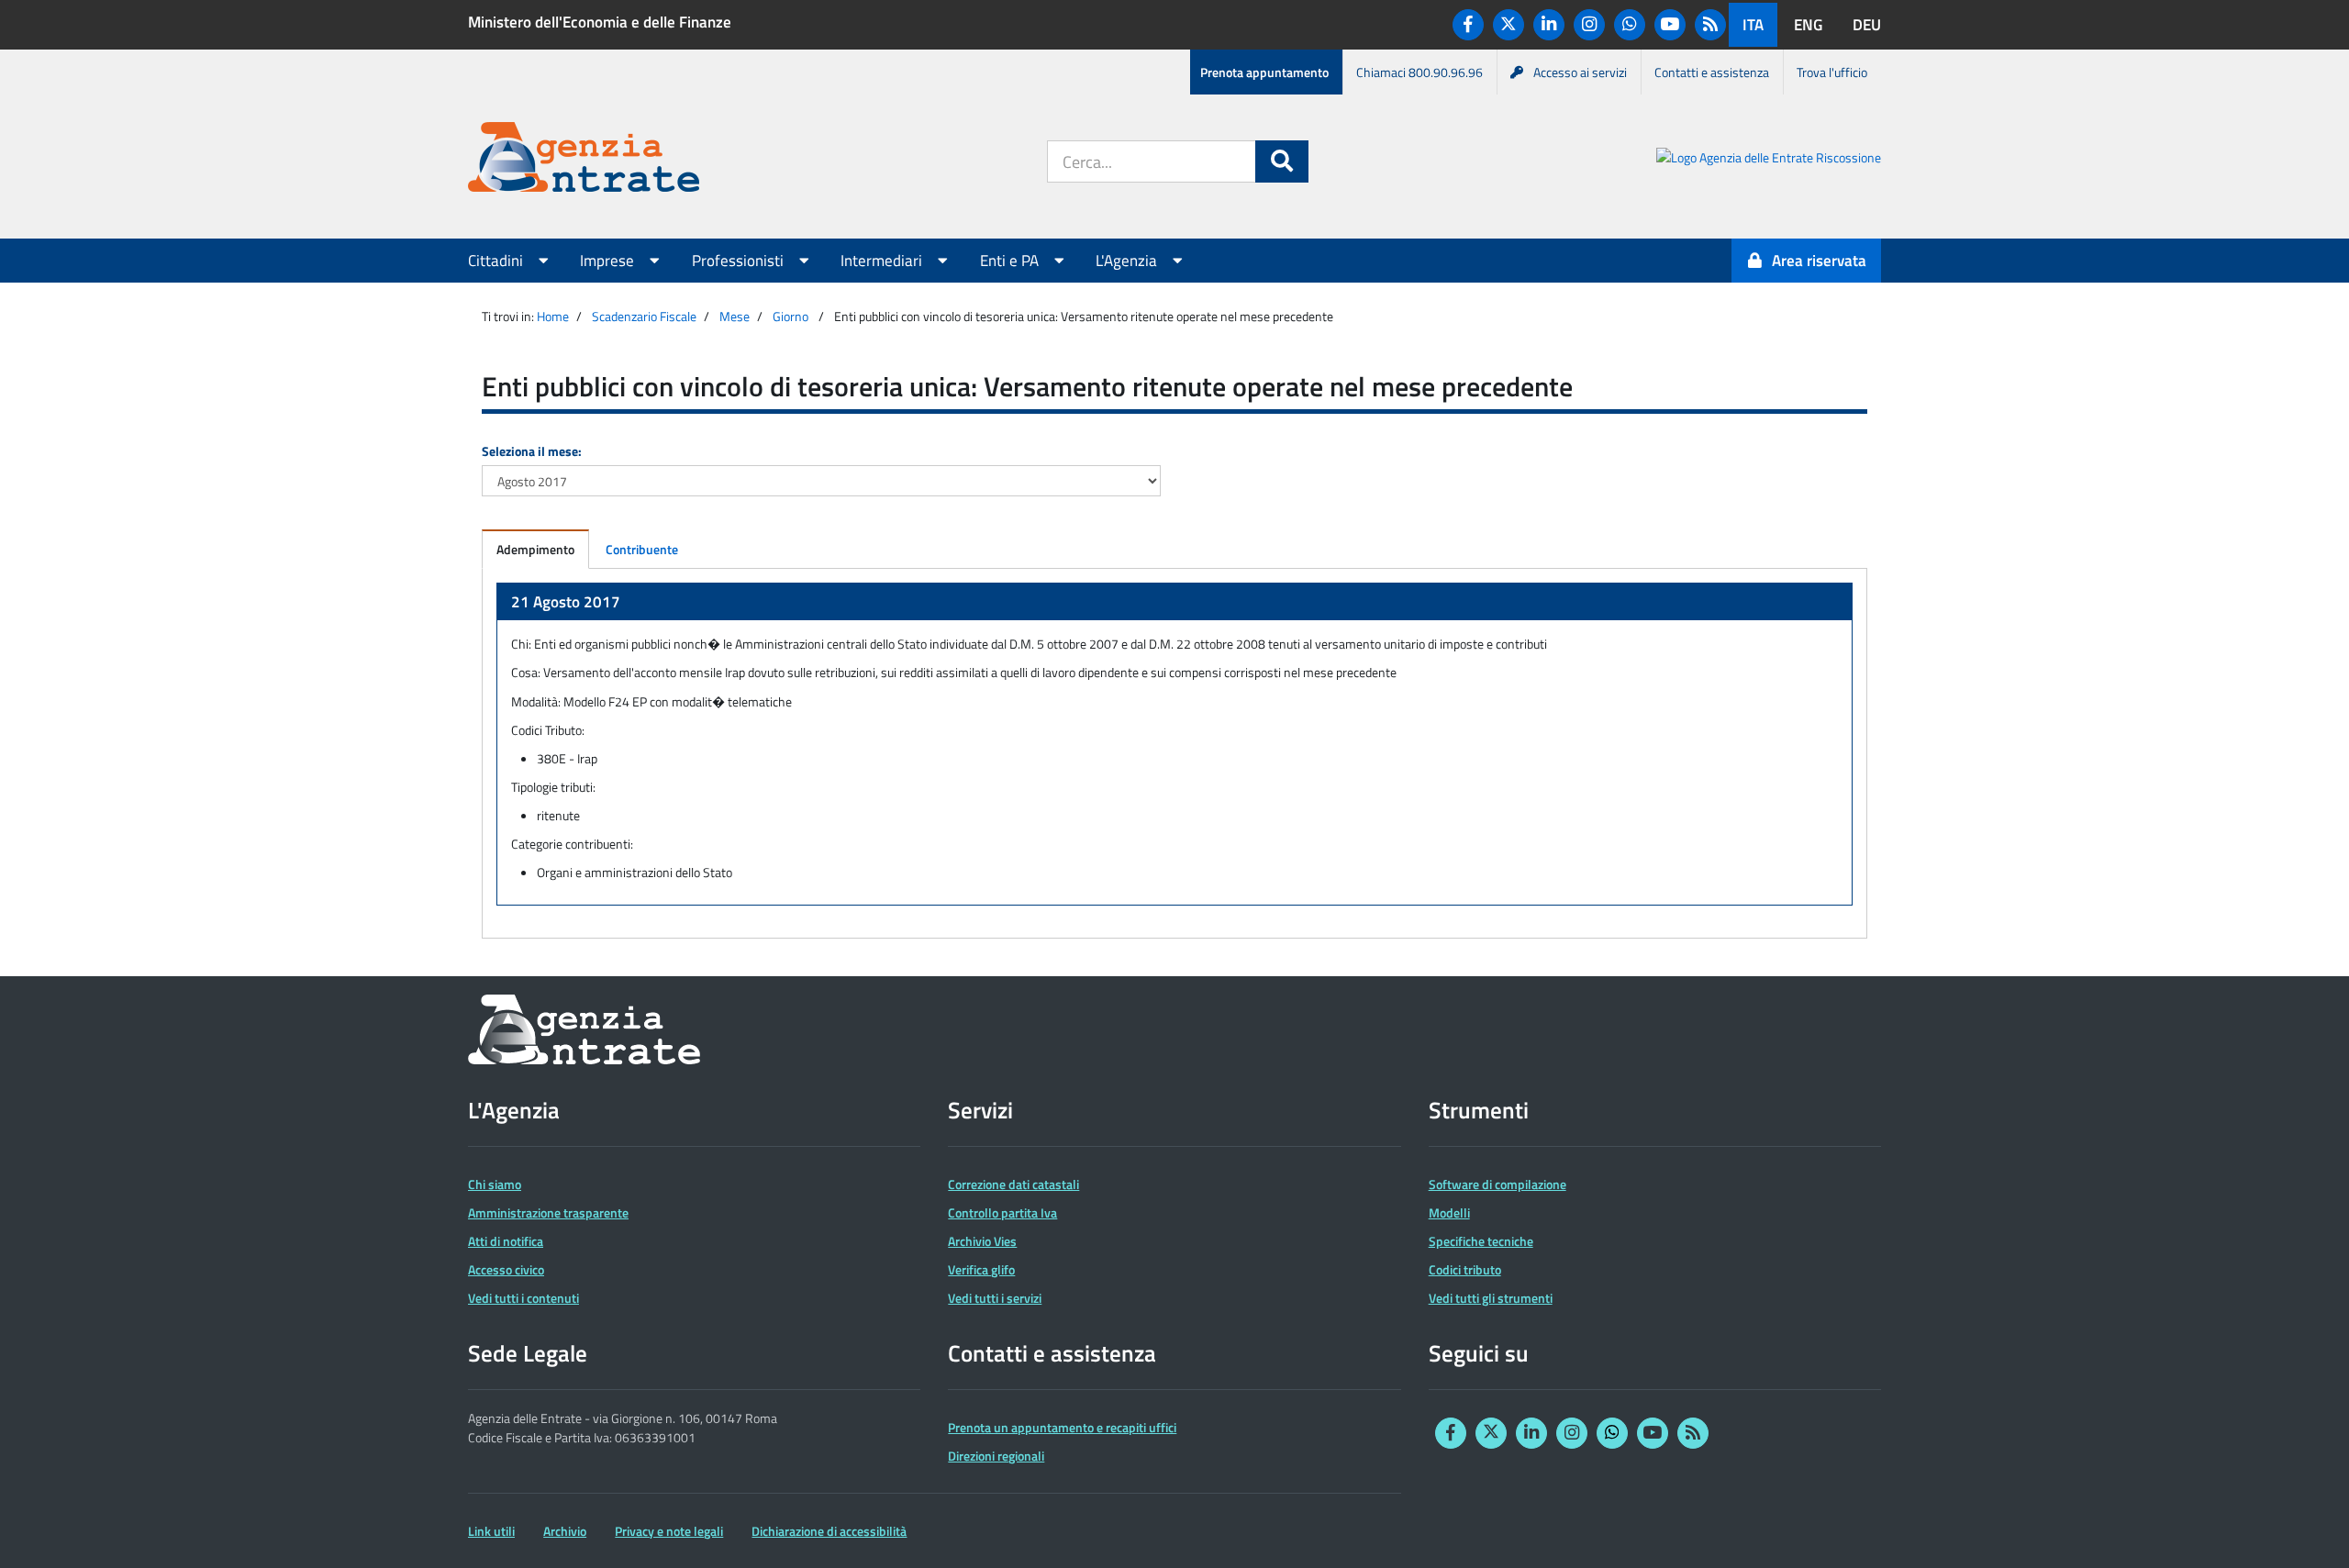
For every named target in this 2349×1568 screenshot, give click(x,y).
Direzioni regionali (996, 1456)
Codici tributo (1465, 1269)
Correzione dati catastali (1013, 1184)
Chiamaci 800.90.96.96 (1419, 72)
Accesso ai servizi (1580, 72)
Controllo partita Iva (1002, 1212)
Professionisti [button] (740, 261)
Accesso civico (506, 1269)
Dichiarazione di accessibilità (829, 1531)
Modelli (1449, 1212)
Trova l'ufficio (1832, 72)
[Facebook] (1468, 25)
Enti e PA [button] (1011, 261)
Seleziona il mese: (532, 451)
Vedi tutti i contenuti (523, 1298)
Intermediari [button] (883, 261)
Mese (735, 316)
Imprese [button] (609, 261)
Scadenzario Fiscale (644, 316)
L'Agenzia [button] (1128, 261)
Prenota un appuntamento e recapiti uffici (1062, 1427)
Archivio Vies (982, 1241)
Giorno (790, 316)
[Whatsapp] (1630, 25)
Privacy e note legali (669, 1531)
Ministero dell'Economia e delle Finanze (600, 22)
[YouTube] (1670, 25)
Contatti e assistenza (1712, 72)
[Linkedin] (1549, 25)
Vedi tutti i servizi (995, 1298)
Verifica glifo (981, 1269)
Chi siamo (495, 1184)
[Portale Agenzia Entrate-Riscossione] (1769, 160)
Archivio (565, 1531)
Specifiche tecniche (1481, 1241)
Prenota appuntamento (1264, 72)
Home (553, 316)
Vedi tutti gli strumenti (1491, 1298)
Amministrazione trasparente (548, 1212)
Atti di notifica (506, 1241)
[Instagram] (1589, 25)
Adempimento (535, 549)
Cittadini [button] (497, 261)
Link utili (491, 1531)
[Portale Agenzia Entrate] (584, 160)
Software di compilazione (1497, 1184)
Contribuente (642, 549)
